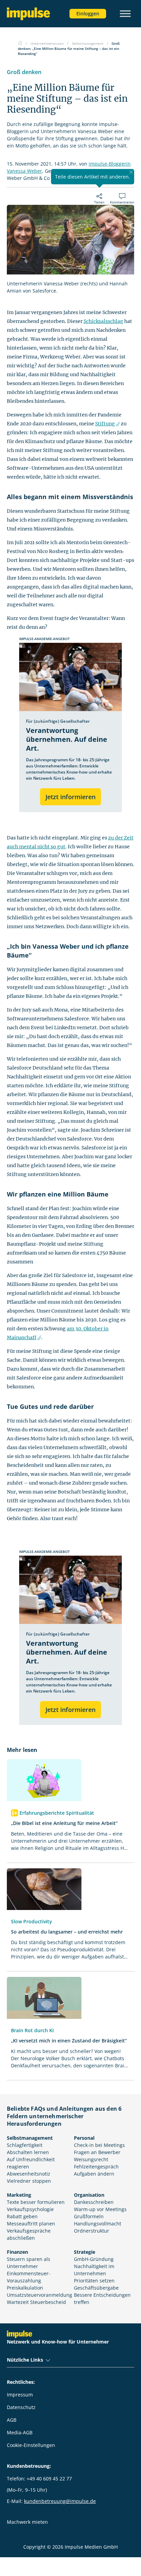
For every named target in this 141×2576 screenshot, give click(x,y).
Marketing (19, 2195)
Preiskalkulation (25, 2288)
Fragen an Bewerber (97, 2152)
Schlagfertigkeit (25, 2145)
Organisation (89, 2195)
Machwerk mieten (27, 2522)
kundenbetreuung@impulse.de (60, 2501)
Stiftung (105, 424)
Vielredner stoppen (29, 2181)
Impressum (20, 2395)
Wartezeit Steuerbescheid (36, 2302)
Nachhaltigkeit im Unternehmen (94, 2270)
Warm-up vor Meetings (100, 2209)
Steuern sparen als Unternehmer (29, 2263)
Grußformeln (89, 2216)
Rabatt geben (22, 2216)
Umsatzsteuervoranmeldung (40, 2295)
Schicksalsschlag (103, 321)
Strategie (85, 2252)
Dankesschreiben (94, 2202)
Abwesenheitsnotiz (29, 2174)
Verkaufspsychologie (30, 2209)
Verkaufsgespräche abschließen (29, 2234)
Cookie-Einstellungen (31, 2445)
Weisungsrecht (91, 2159)
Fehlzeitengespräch (96, 2167)
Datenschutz (21, 2407)
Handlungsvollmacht (98, 2224)
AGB (12, 2420)
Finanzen (17, 2252)
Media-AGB (20, 2432)
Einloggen (88, 13)
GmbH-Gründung (94, 2259)
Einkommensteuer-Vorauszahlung (29, 2277)
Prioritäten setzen (94, 2281)
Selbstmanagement (30, 2138)
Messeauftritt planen (31, 2224)
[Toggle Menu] (125, 13)
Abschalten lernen (28, 2152)
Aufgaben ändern (94, 2174)
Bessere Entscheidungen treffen (102, 2298)
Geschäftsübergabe (96, 2288)
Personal (84, 2138)
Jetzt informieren (70, 797)
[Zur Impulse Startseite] (20, 43)
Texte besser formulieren (36, 2202)
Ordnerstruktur (92, 2231)
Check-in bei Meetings (99, 2145)
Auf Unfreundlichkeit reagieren (31, 2163)
